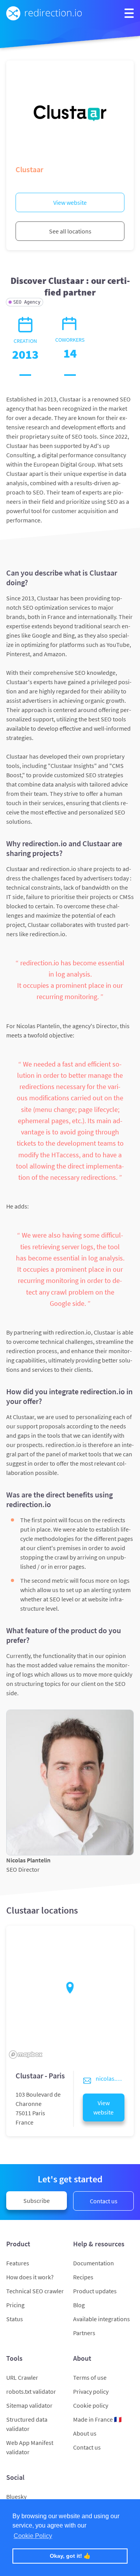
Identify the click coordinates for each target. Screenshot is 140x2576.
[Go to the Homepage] (44, 13)
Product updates (95, 2291)
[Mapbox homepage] (26, 2055)
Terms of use (90, 2377)
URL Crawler (22, 2377)
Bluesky (16, 2496)
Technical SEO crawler (35, 2291)
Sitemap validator (29, 2405)
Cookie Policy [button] (33, 2536)
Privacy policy (91, 2391)
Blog (79, 2305)
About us (85, 2433)
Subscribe (37, 2201)
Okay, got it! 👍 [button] (70, 2556)
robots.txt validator (31, 2391)
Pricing (15, 2305)
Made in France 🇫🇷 (97, 2419)
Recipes (83, 2277)
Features (18, 2263)
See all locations (70, 231)
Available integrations (101, 2319)
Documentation (94, 2263)
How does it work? (30, 2277)
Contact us (104, 2201)
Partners (84, 2333)
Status (15, 2319)
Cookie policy (91, 2405)
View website (70, 202)
